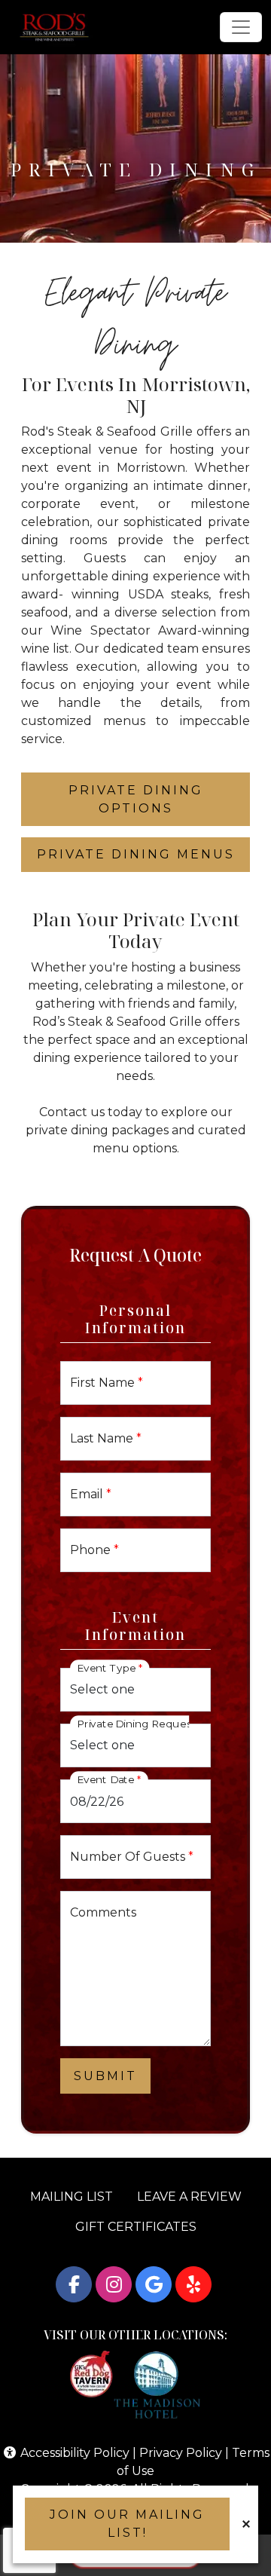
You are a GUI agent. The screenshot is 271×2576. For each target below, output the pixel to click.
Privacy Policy (181, 2453)
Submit (105, 2076)
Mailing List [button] (72, 2197)
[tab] (135, 799)
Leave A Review (189, 2197)
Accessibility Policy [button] (73, 2453)
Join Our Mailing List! (127, 2524)
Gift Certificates (136, 2227)
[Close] (246, 2524)
